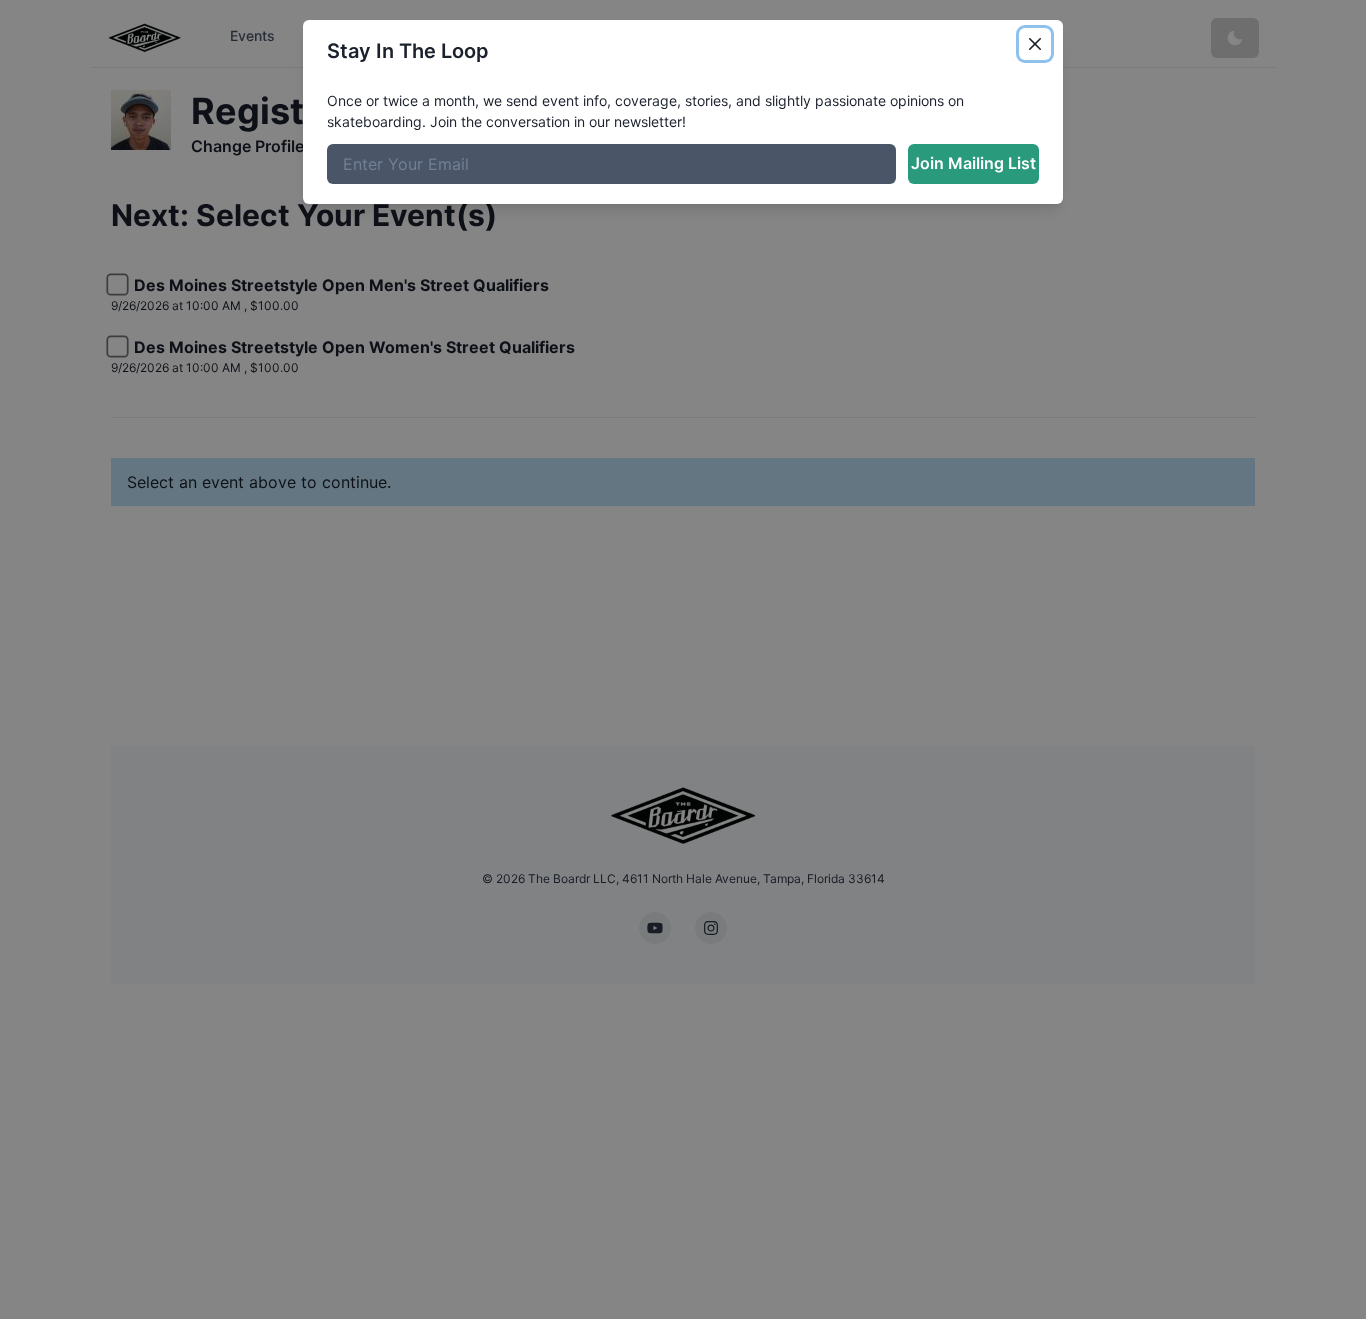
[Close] (1035, 44)
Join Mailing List (973, 163)
